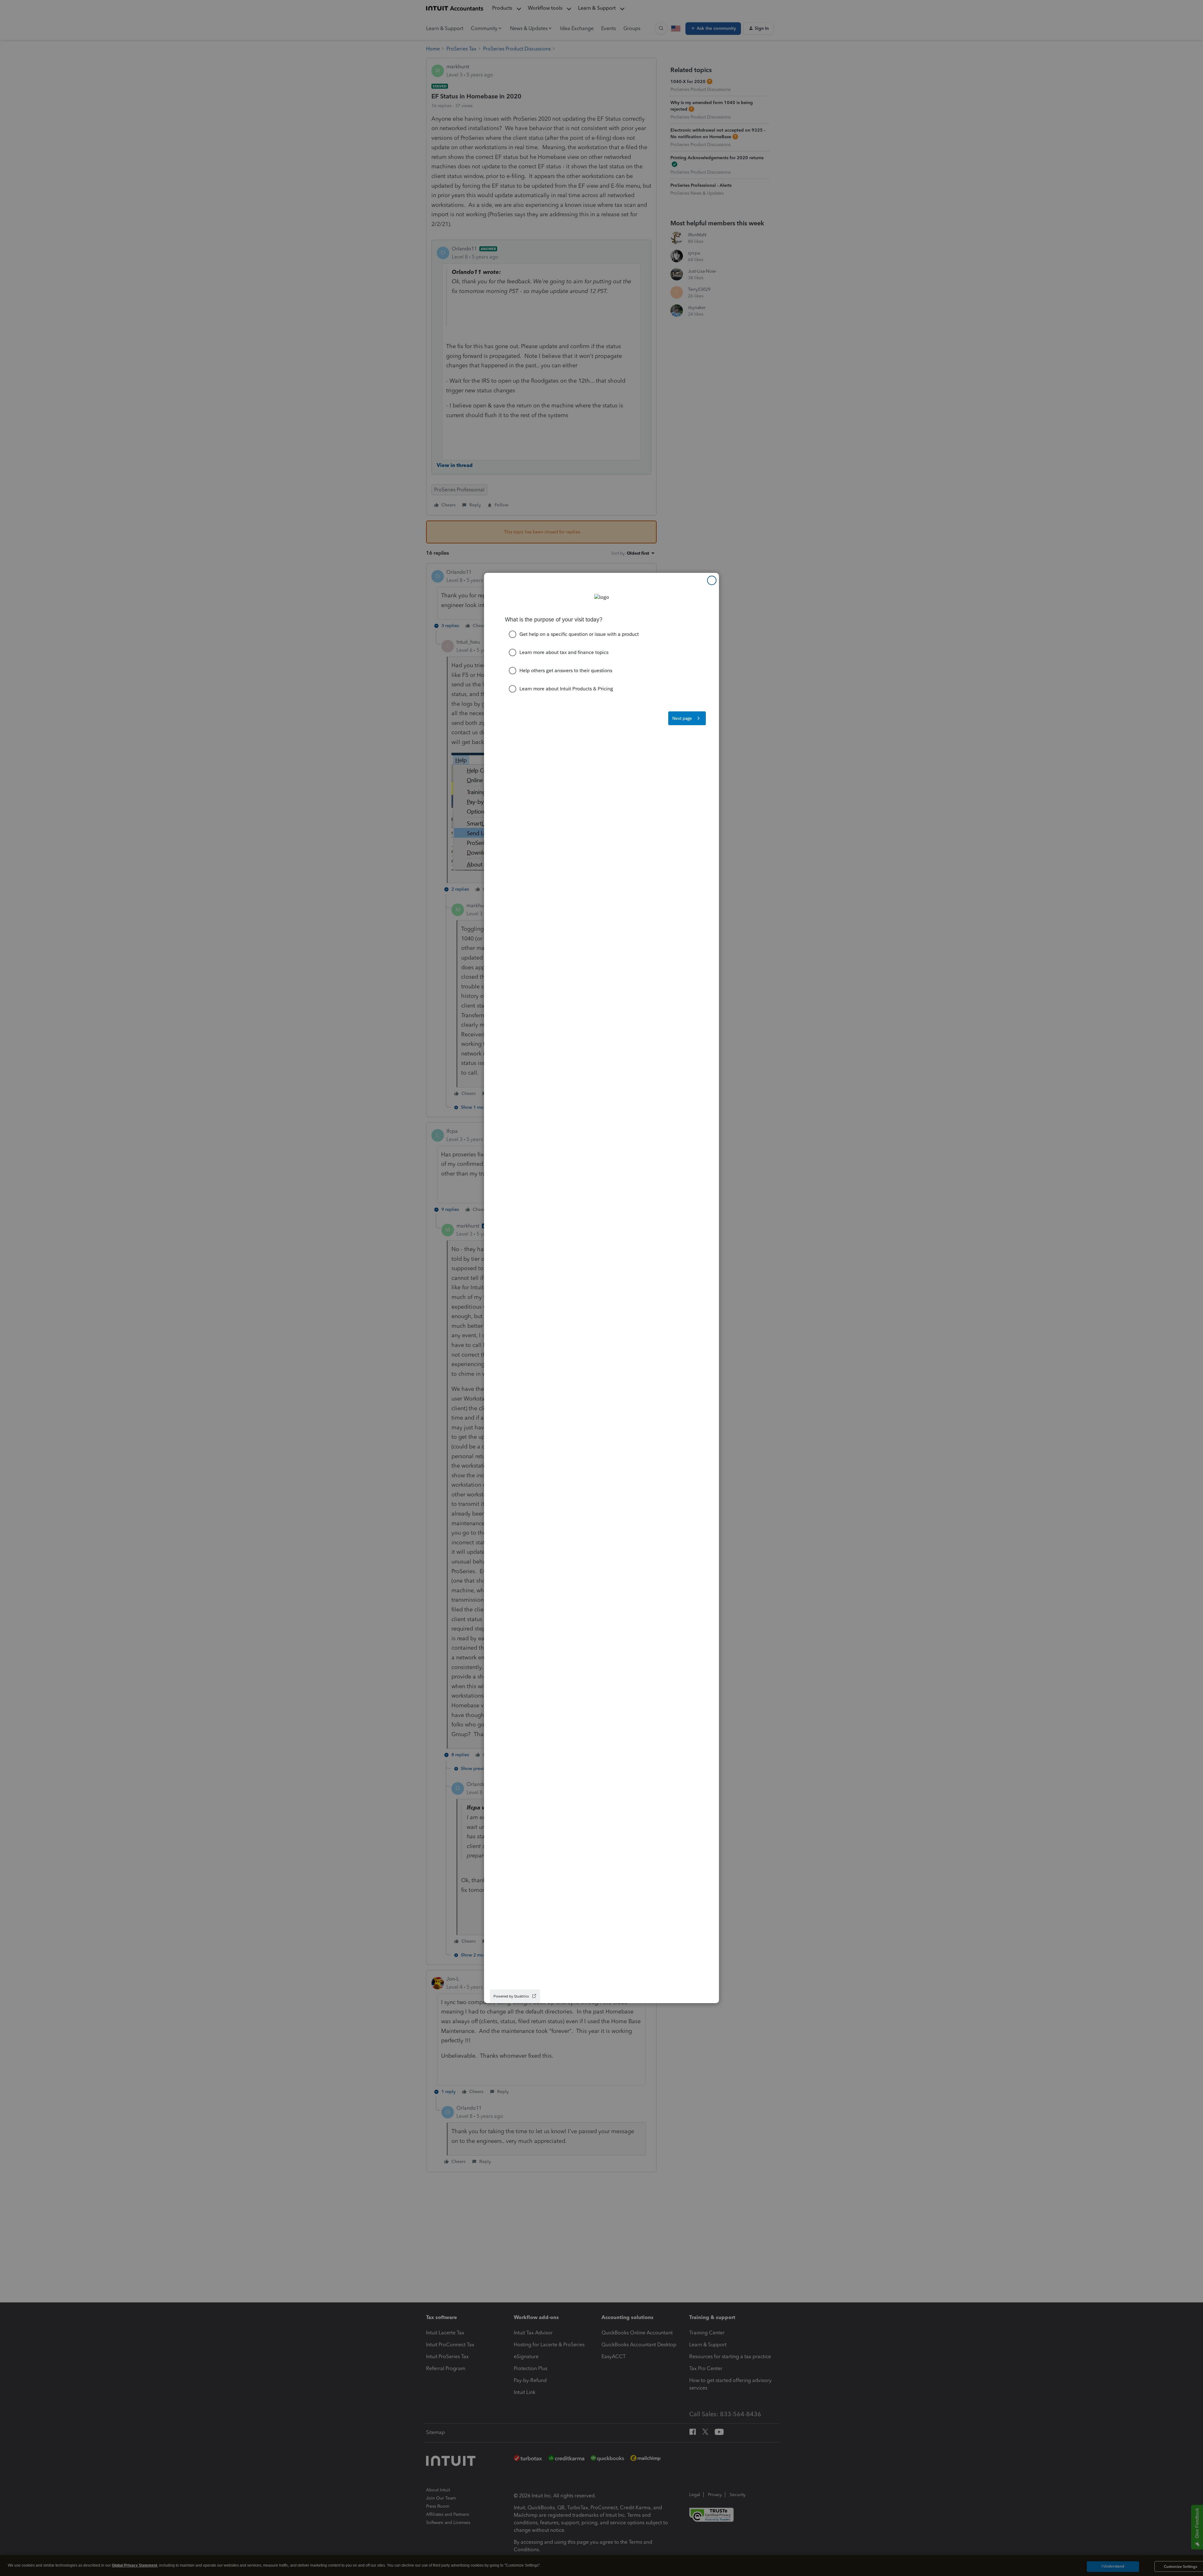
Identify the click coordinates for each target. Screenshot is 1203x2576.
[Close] (712, 580)
